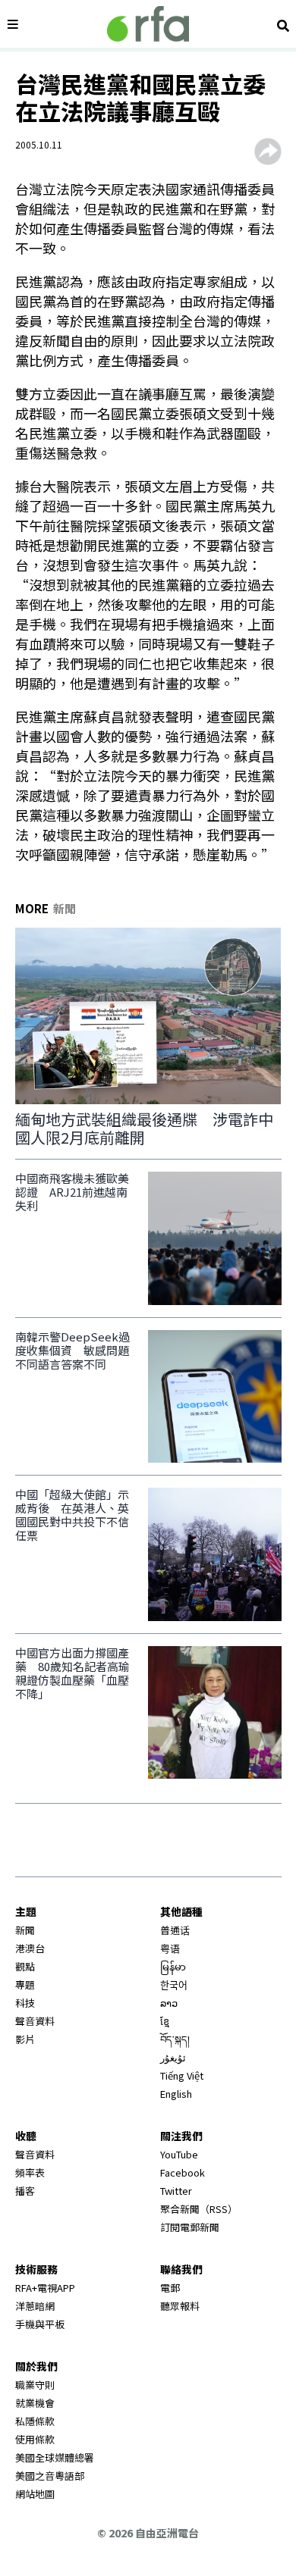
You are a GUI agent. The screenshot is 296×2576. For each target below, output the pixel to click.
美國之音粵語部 (50, 2476)
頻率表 (30, 2172)
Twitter (176, 2191)
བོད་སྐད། (175, 2039)
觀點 (25, 1966)
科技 (25, 2003)
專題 (25, 1984)
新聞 (25, 1930)
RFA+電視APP (45, 2288)
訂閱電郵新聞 (190, 2227)
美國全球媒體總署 (55, 2457)
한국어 (174, 1984)
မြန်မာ (173, 1966)
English (176, 2094)
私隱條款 (35, 2421)
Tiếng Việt (182, 2075)
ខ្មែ (165, 2021)
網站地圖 (35, 2494)
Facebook (183, 2172)
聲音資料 (35, 2021)
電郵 (170, 2288)
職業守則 (35, 2385)
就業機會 (35, 2403)
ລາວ (169, 2003)
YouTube (179, 2154)
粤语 (170, 1948)
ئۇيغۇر (173, 2057)
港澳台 (30, 1948)
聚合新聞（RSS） (199, 2209)
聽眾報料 (180, 2306)
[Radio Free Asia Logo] (148, 24)
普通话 (175, 1930)
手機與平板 (40, 2324)
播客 (25, 2191)
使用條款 (35, 2439)
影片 (25, 2039)
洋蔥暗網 (35, 2306)
